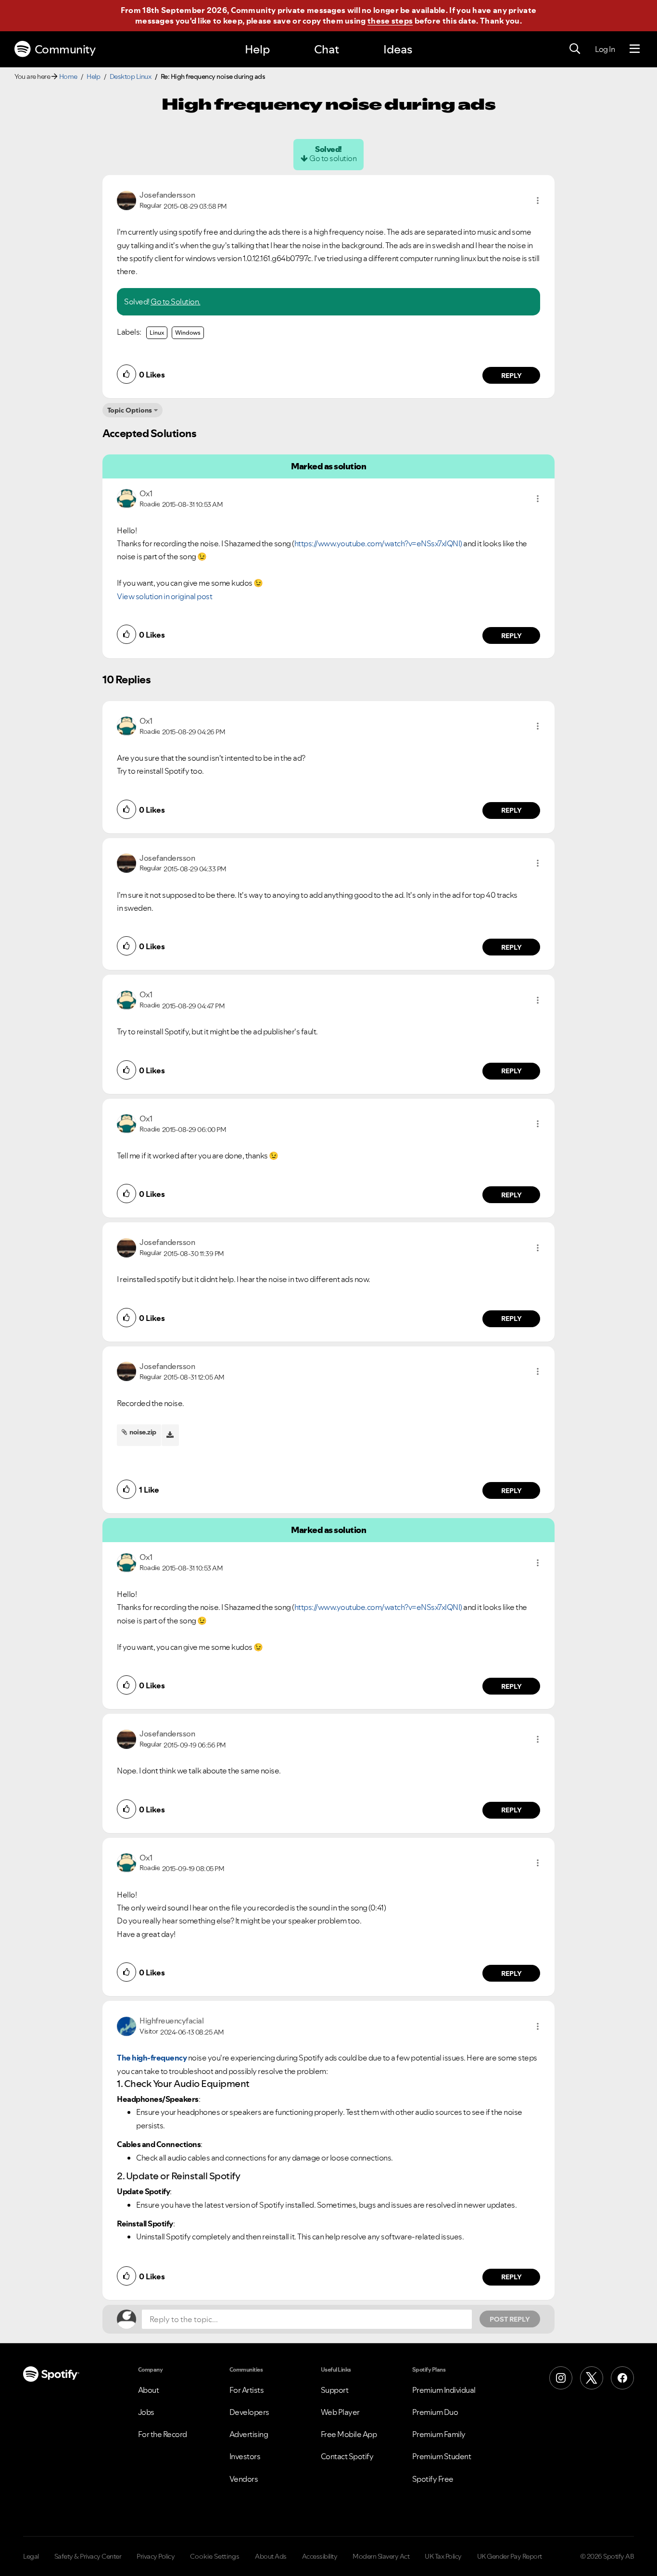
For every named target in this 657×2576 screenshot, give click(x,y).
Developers (249, 2412)
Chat (327, 49)
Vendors (244, 2479)
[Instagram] (561, 2378)
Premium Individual (444, 2390)
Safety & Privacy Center (88, 2556)
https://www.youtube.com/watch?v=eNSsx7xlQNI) (378, 543)
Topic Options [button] (130, 410)
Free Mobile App (349, 2434)
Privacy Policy (156, 2556)
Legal (31, 2556)
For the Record (163, 2434)
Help (257, 49)
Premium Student (442, 2456)
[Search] (575, 49)
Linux (157, 333)
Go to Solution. (176, 302)
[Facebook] (622, 2378)
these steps (390, 21)
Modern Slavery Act (381, 2556)
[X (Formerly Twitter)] (592, 2378)
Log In (605, 49)
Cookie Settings (215, 2556)
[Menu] (635, 49)
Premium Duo (435, 2412)
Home (68, 76)
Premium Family (439, 2434)
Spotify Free (433, 2479)
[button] (538, 201)
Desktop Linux (131, 76)
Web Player (340, 2412)
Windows (188, 333)
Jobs (146, 2412)
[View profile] (126, 200)
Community (65, 49)
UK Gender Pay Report (510, 2556)
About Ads (271, 2556)
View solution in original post (164, 596)
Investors (245, 2456)
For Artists (247, 2390)
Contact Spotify (347, 2456)
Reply (512, 376)
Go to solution (333, 158)
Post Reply (510, 2319)
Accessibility (320, 2556)
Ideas (398, 49)
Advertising (249, 2434)
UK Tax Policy (443, 2556)
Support (335, 2390)
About (149, 2390)
